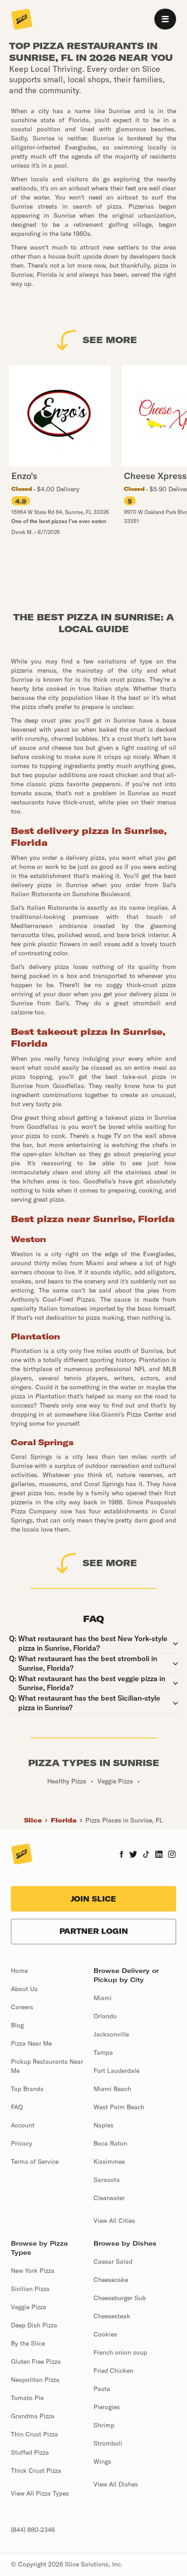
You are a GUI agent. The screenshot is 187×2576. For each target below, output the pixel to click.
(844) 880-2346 (33, 2530)
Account (23, 2125)
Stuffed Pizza (30, 2452)
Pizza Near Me (31, 2043)
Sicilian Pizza (30, 2289)
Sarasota (107, 2180)
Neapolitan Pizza (35, 2380)
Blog (17, 2025)
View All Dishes (116, 2484)
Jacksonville (111, 2034)
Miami (103, 1998)
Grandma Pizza (33, 2416)
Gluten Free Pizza (36, 2361)
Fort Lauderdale (116, 2071)
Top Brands (27, 2089)
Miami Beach (112, 2089)
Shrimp (104, 2425)
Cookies (105, 2334)
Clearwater (109, 2198)
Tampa (103, 2052)
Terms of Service (35, 2162)
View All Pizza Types (40, 2493)
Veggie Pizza (29, 2307)
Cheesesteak (112, 2316)
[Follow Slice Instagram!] (172, 1855)
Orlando (105, 2016)
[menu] (165, 19)
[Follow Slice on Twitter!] (133, 1855)
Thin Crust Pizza (34, 2434)
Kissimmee (109, 2162)
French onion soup (120, 2352)
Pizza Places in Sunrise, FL (124, 1820)
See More (110, 340)
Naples (103, 2125)
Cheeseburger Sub (120, 2298)
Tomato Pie (27, 2398)
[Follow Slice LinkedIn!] (159, 1855)
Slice (33, 1820)
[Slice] (22, 20)
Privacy (22, 2143)
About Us (24, 1989)
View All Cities (114, 2221)
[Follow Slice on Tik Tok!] (146, 1855)
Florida (64, 1820)
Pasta (102, 2389)
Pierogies (107, 2407)
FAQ (17, 2107)
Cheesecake (111, 2280)
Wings (102, 2461)
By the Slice (28, 2343)
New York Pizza (33, 2271)
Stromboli (108, 2443)
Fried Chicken (113, 2371)
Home (19, 1971)
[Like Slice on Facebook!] (121, 1855)
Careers (22, 2007)
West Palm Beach (119, 2107)
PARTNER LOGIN (94, 1931)
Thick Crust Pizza (36, 2471)
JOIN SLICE (93, 1899)
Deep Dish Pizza (34, 2325)
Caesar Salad (113, 2261)
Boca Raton (110, 2143)
